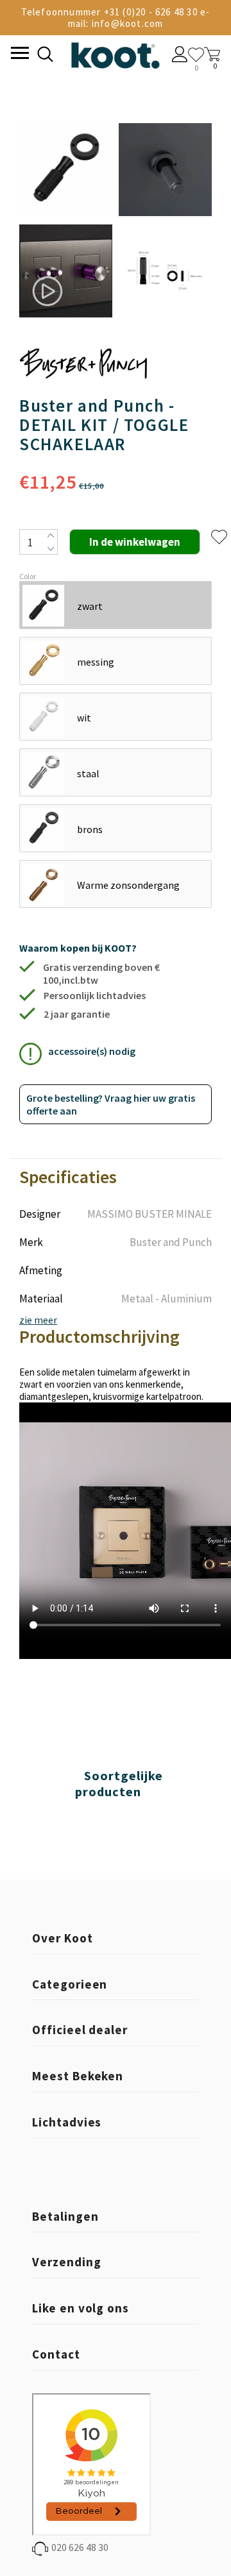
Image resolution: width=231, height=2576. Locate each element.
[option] (66, 221)
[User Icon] (180, 56)
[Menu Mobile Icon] (19, 55)
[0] (196, 55)
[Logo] (115, 53)
